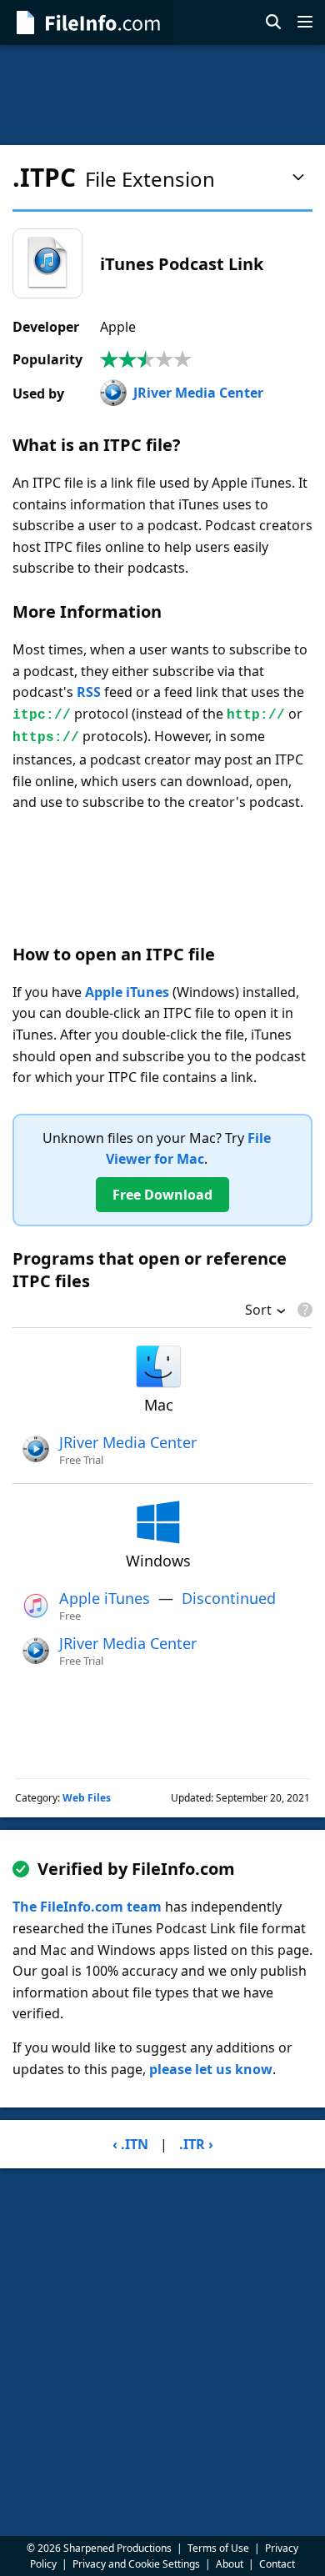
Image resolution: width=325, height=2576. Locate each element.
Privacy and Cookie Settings (136, 2564)
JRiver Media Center (198, 393)
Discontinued (229, 1598)
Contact (277, 2564)
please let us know (211, 2069)
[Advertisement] (162, 95)
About (230, 2564)
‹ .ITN (130, 2144)
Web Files (87, 1798)
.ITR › (196, 2144)
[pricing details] (303, 1310)
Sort (258, 1311)
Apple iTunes (127, 992)
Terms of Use (218, 2548)
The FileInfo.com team (87, 1907)
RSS (89, 692)
